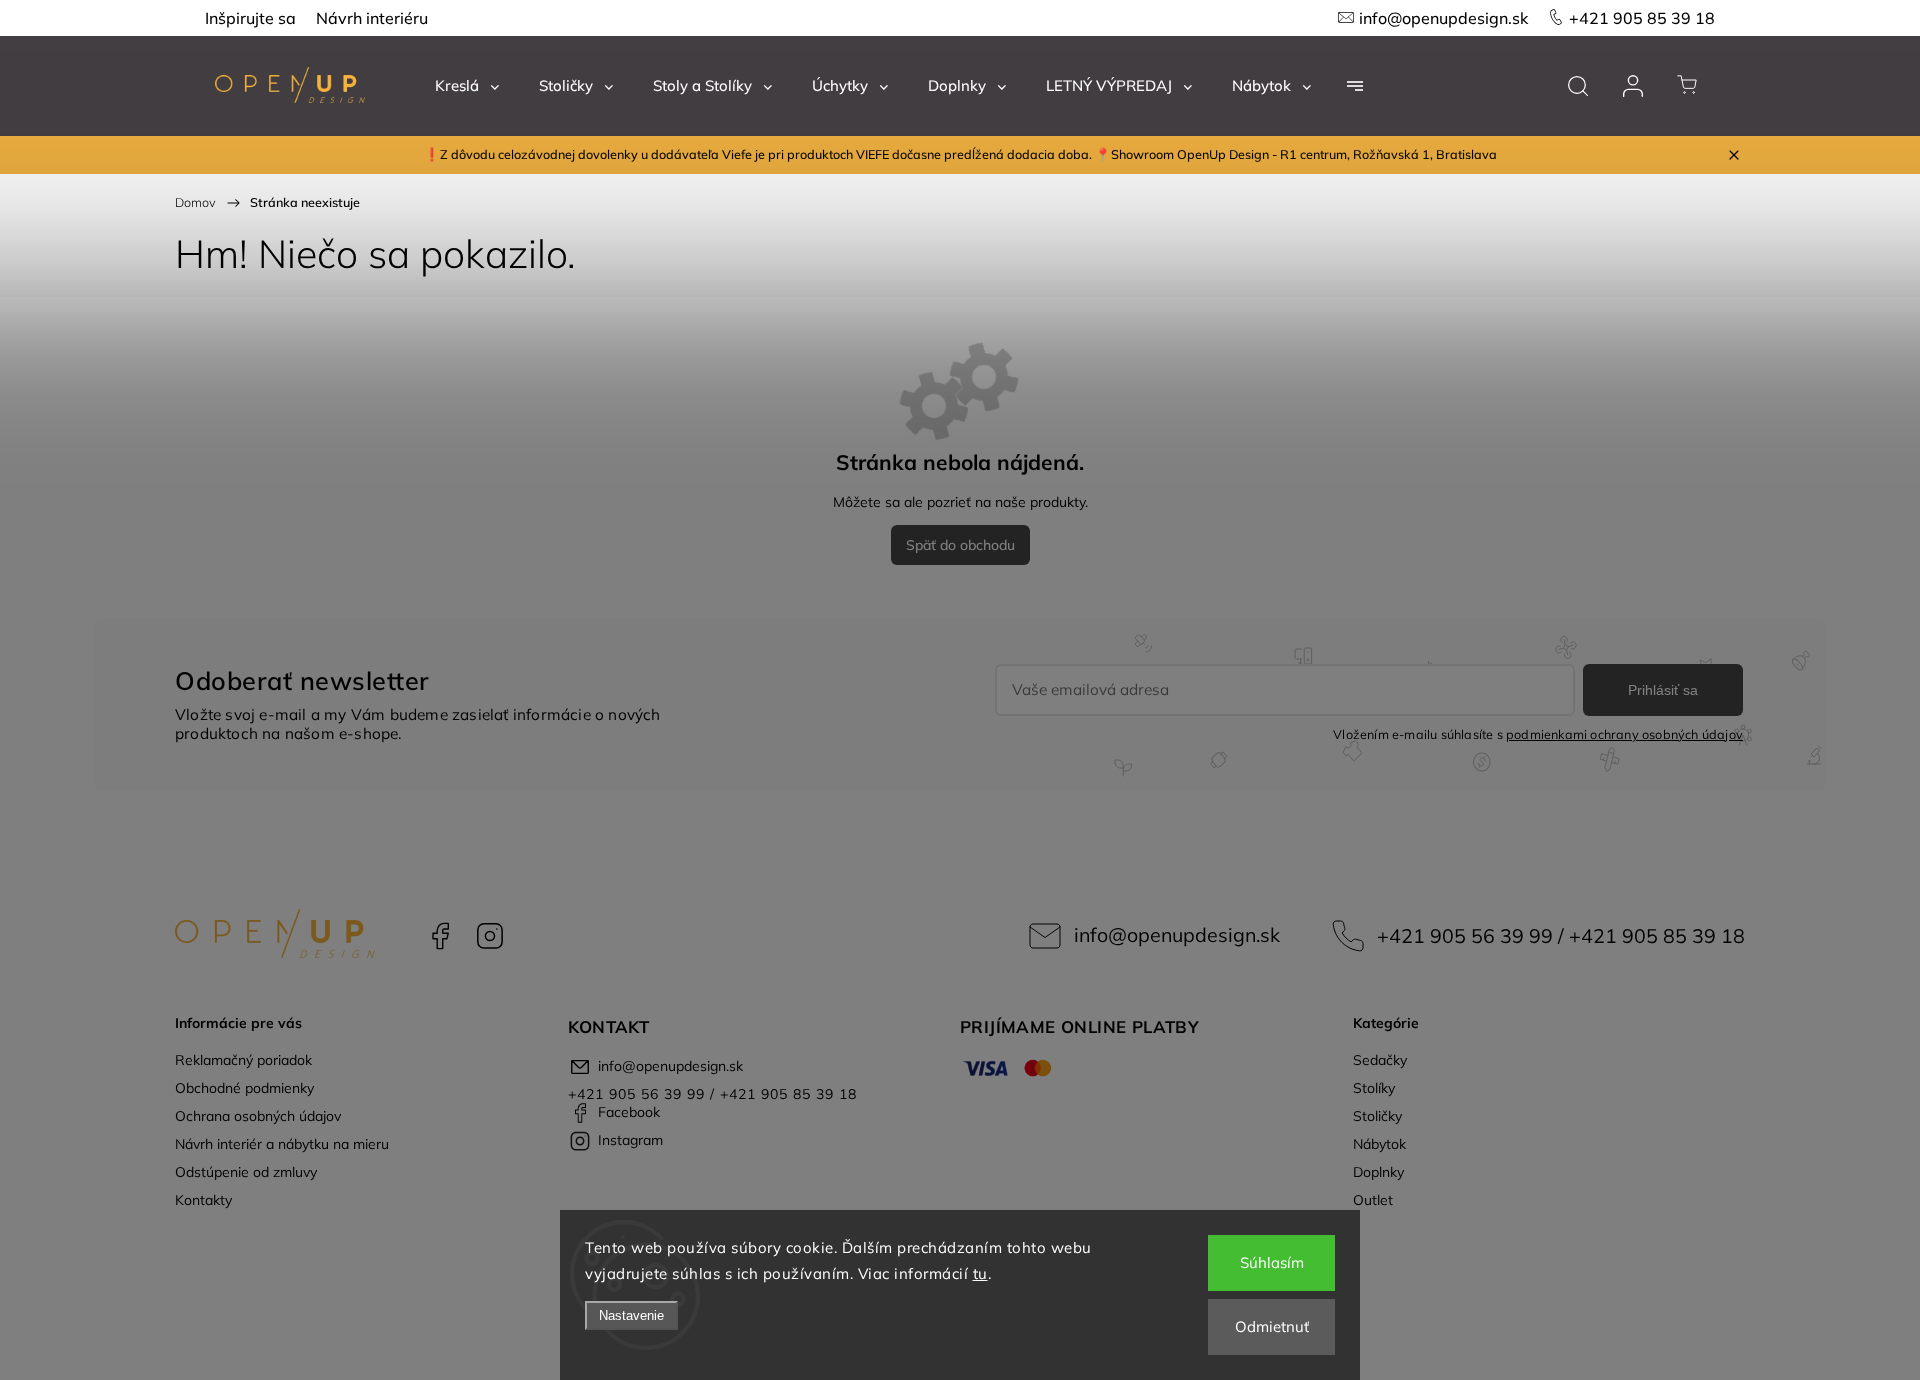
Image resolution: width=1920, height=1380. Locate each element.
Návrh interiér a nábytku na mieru (282, 1144)
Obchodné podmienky (244, 1088)
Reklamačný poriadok (243, 1060)
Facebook (440, 936)
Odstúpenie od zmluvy (246, 1172)
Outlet (1373, 1200)
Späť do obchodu (960, 545)
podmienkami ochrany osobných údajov (1624, 734)
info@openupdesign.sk (1443, 18)
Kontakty (203, 1200)
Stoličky (1377, 1116)
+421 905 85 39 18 (1642, 18)
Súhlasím (1272, 1262)
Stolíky (1374, 1088)
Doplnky (1378, 1172)
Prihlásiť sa (1663, 690)
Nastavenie (631, 1315)
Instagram (490, 936)
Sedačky (1380, 1060)
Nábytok (1379, 1144)
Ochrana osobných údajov (258, 1116)
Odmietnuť (1272, 1326)
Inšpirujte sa (250, 18)
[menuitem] (467, 86)
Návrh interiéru (372, 18)
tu (980, 1273)
